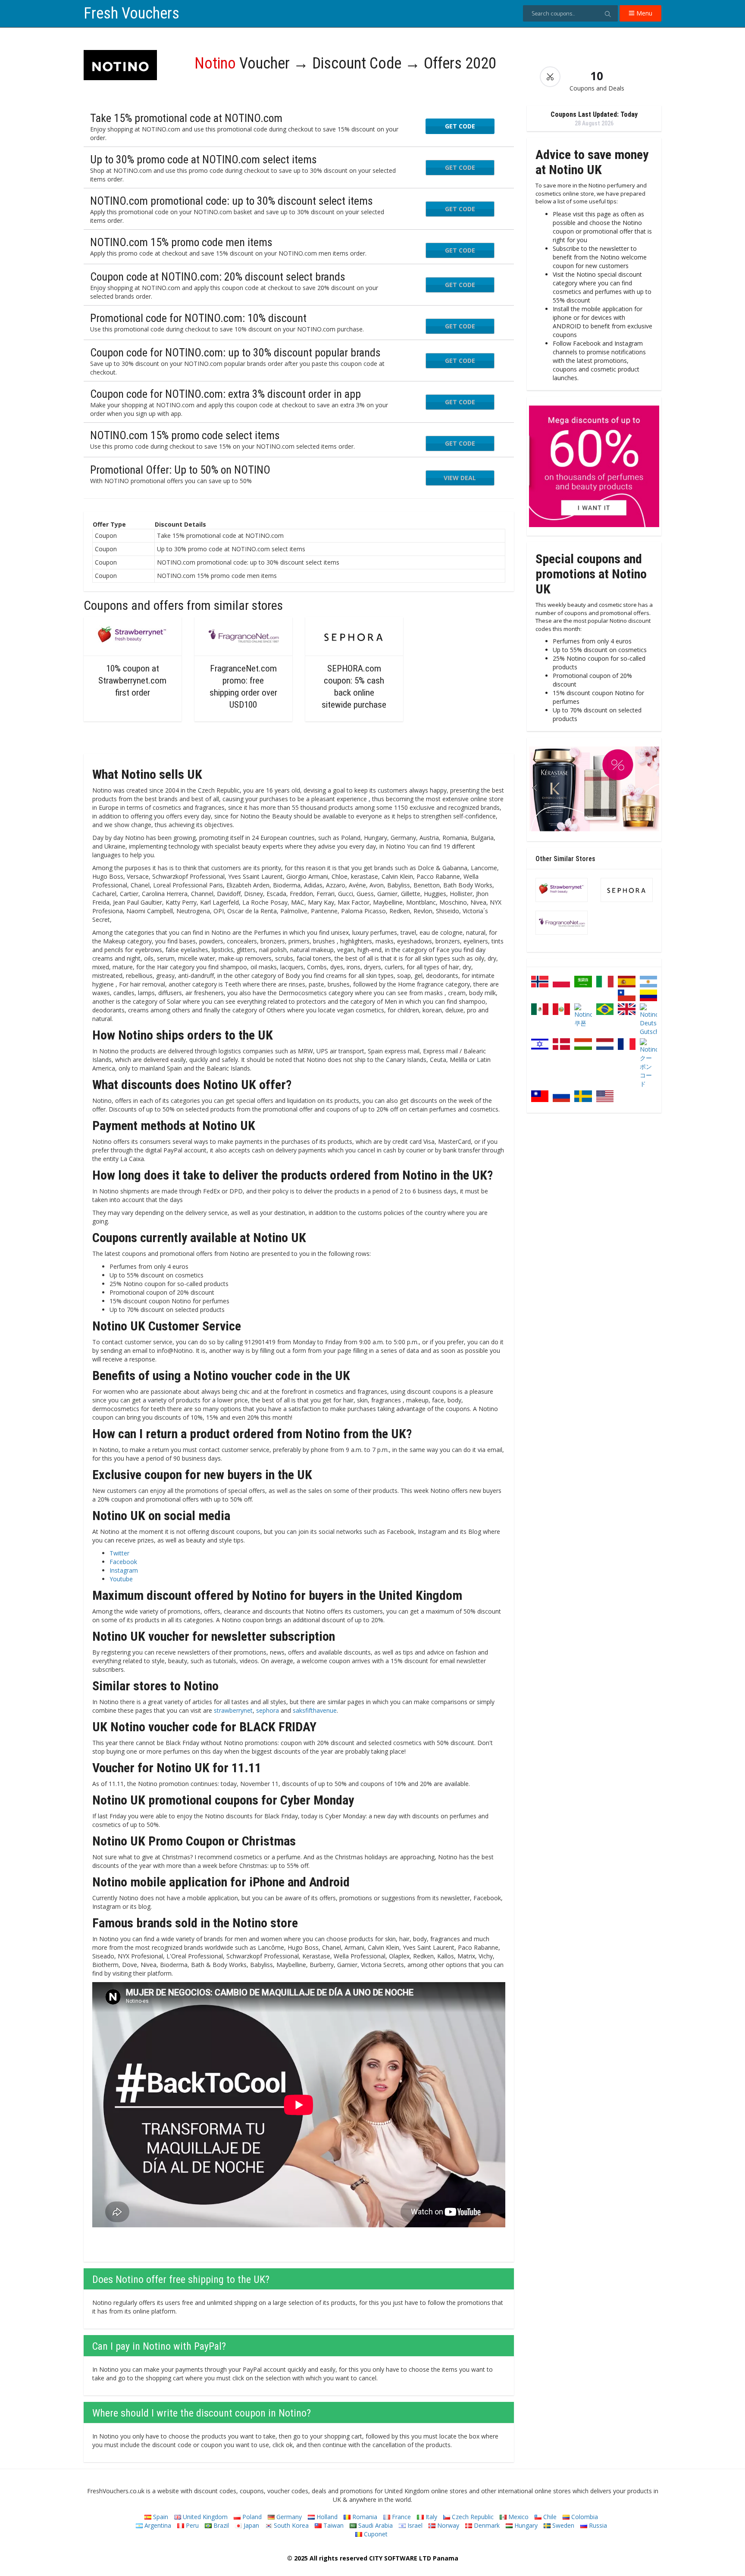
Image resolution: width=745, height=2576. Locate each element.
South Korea (290, 2525)
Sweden (562, 2525)
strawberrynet (233, 1710)
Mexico (518, 2517)
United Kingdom (204, 2517)
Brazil (220, 2525)
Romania (364, 2517)
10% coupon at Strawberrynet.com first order (132, 681)
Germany (288, 2517)
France (401, 2517)
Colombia (584, 2517)
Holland (326, 2517)
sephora (268, 1710)
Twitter (119, 1553)
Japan (250, 2525)
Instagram (124, 1570)
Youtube (121, 1579)
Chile (549, 2517)
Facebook (123, 1562)
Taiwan (333, 2525)
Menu (643, 13)
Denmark (486, 2525)
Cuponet (375, 2534)
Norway (447, 2525)
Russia (597, 2525)
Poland (251, 2517)
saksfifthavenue (315, 1710)
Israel (414, 2525)
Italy (430, 2517)
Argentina (157, 2525)
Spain (160, 2517)
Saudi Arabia (375, 2525)
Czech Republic (472, 2517)
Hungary (525, 2525)
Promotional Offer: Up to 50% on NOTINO (180, 470)
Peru (191, 2525)
